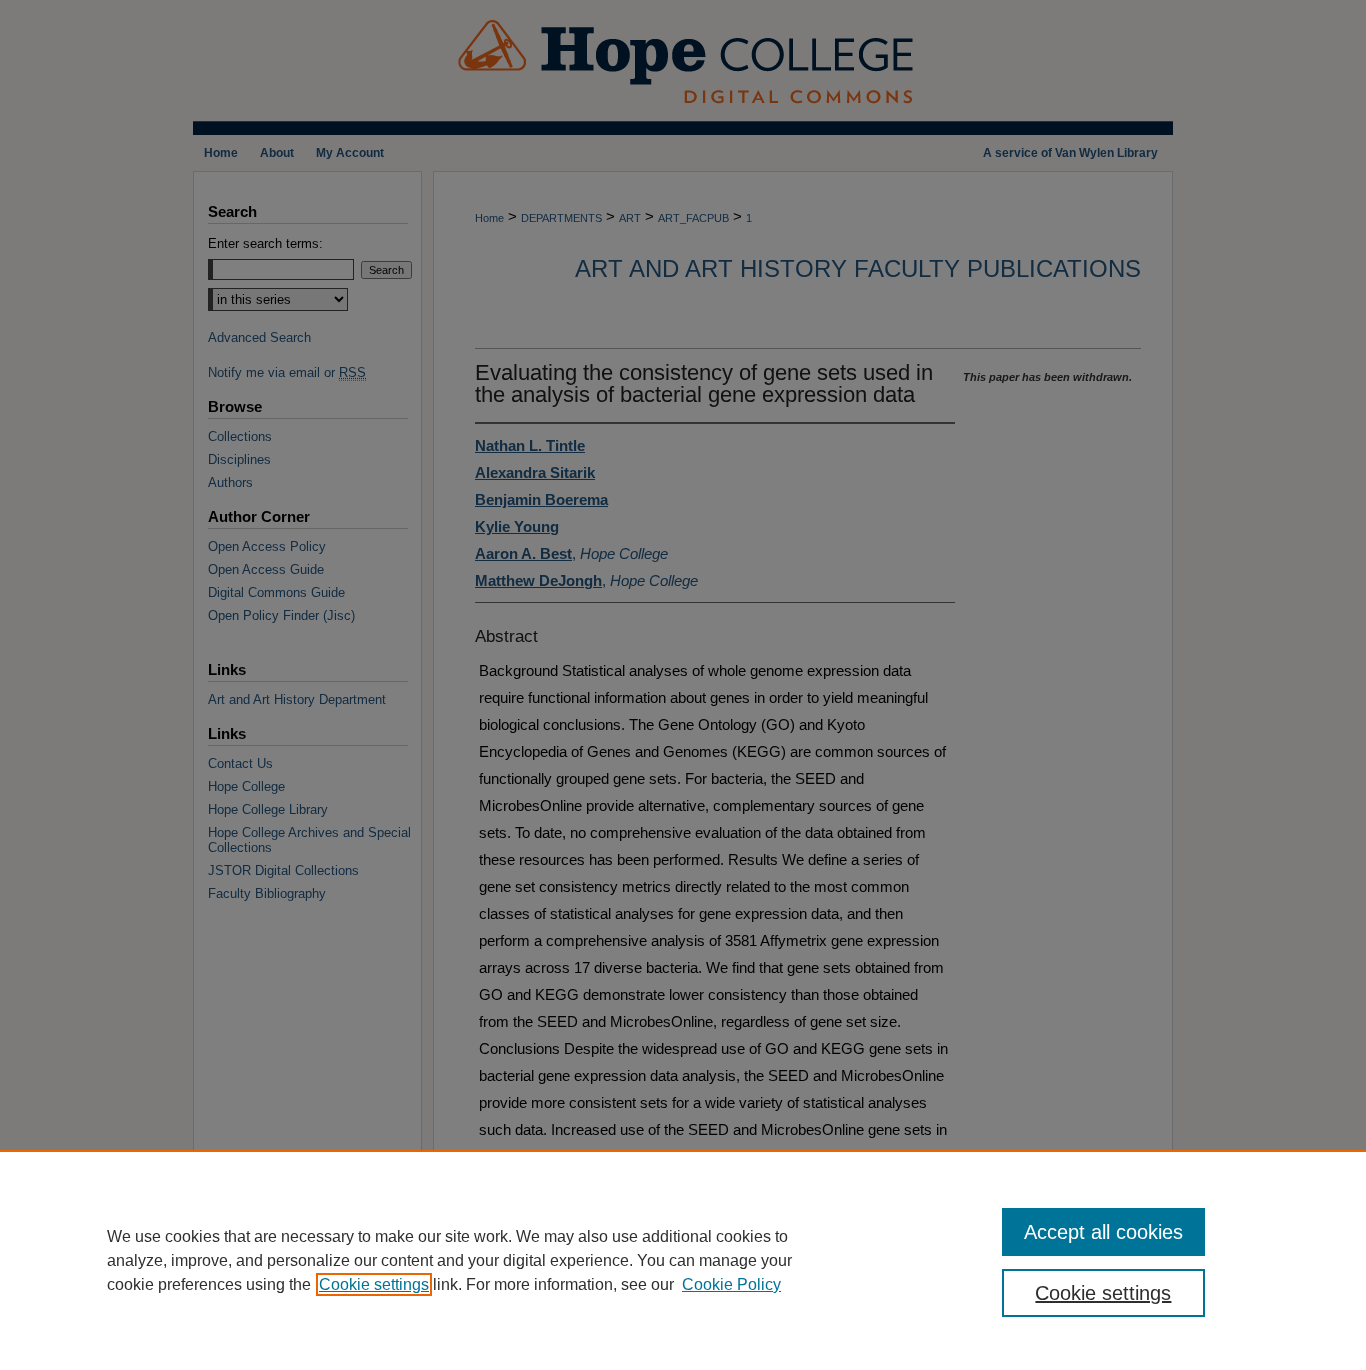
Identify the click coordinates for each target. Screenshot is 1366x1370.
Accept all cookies (1103, 1232)
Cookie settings (374, 1284)
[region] (683, 1260)
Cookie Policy (731, 1284)
